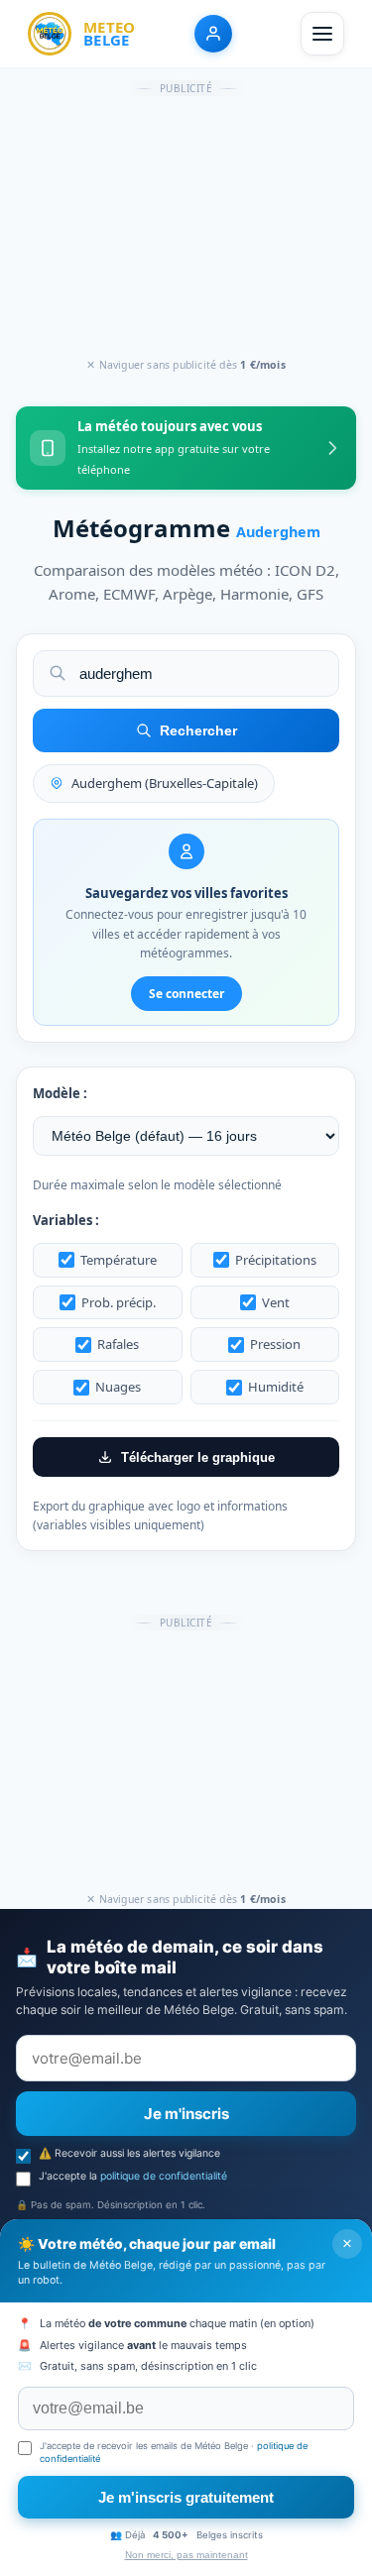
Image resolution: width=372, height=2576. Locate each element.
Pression (275, 1344)
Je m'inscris (186, 2114)
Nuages (118, 1387)
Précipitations (276, 1260)
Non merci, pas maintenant (186, 2555)
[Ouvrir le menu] (322, 34)
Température (119, 1260)
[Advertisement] (186, 228)
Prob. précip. (119, 1302)
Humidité (276, 1387)
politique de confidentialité (164, 2176)
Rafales (118, 1344)
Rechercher (198, 730)
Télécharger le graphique (198, 1457)
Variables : (66, 1220)
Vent (276, 1302)
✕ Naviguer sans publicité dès (186, 365)
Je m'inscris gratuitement (186, 2497)
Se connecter (186, 994)
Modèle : (60, 1093)
